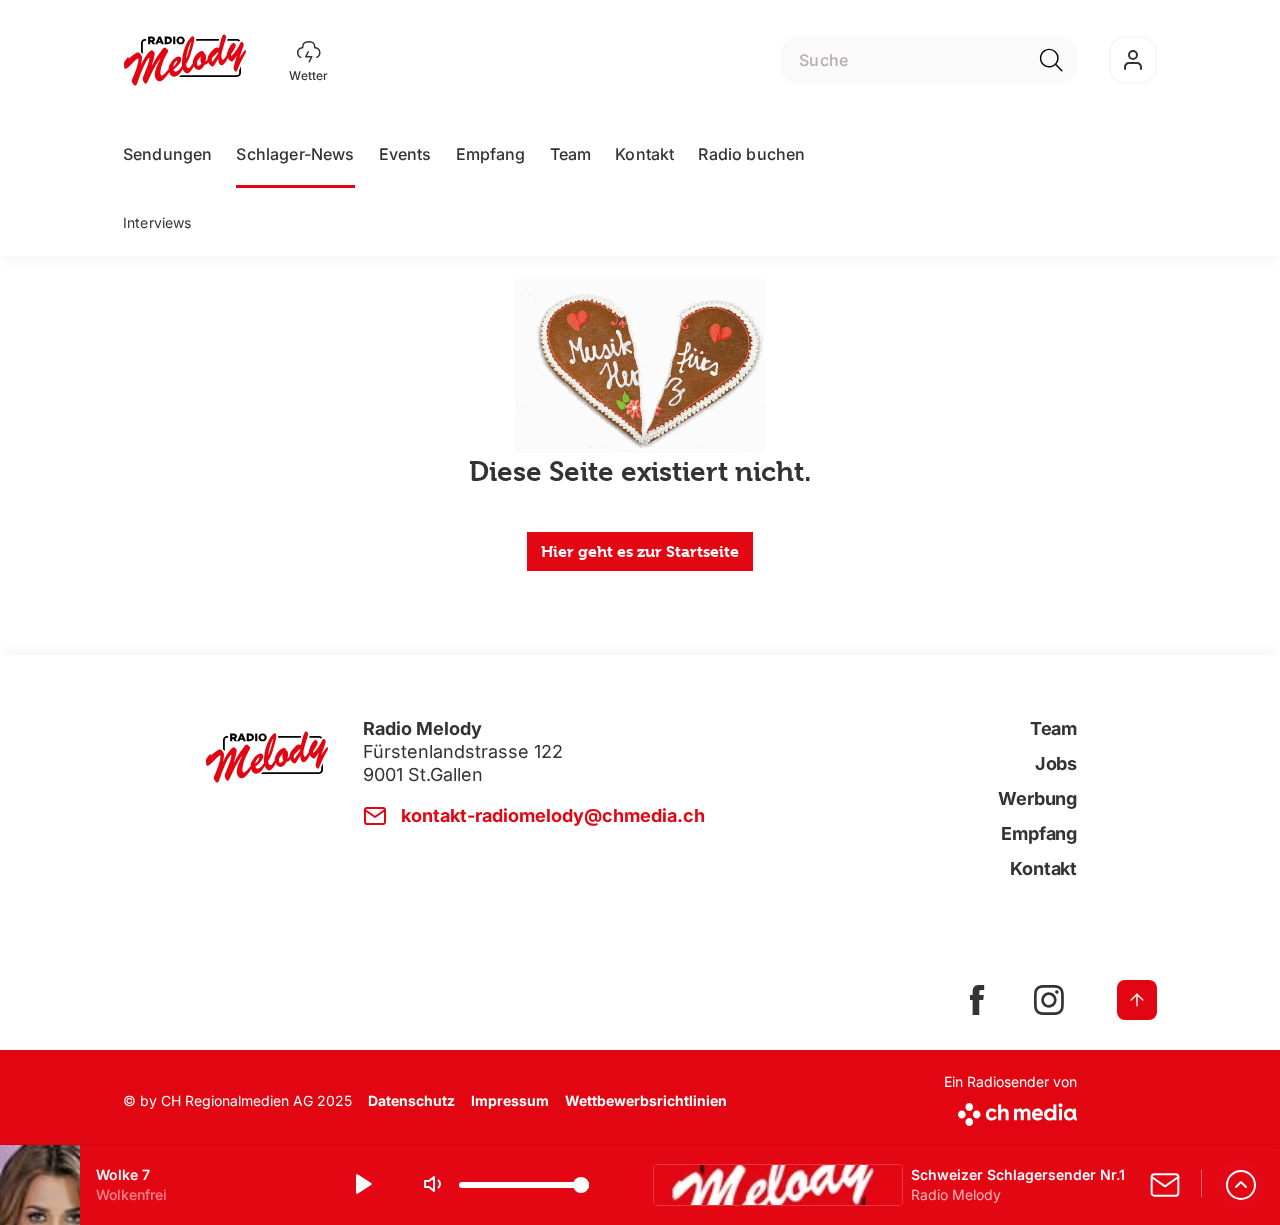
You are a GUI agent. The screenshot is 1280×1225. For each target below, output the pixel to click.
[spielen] (362, 1185)
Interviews (157, 222)
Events (405, 154)
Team (571, 154)
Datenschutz (411, 1100)
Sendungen (167, 154)
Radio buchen (751, 154)
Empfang (491, 154)
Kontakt (644, 154)
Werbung (1037, 798)
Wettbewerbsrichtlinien (646, 1100)
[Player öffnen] (1241, 1185)
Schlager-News (295, 154)
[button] (640, 1185)
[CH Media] (1010, 1110)
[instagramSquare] (1049, 1000)
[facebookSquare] (977, 1000)
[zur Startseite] (185, 60)
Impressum (510, 1100)
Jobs (1056, 763)
